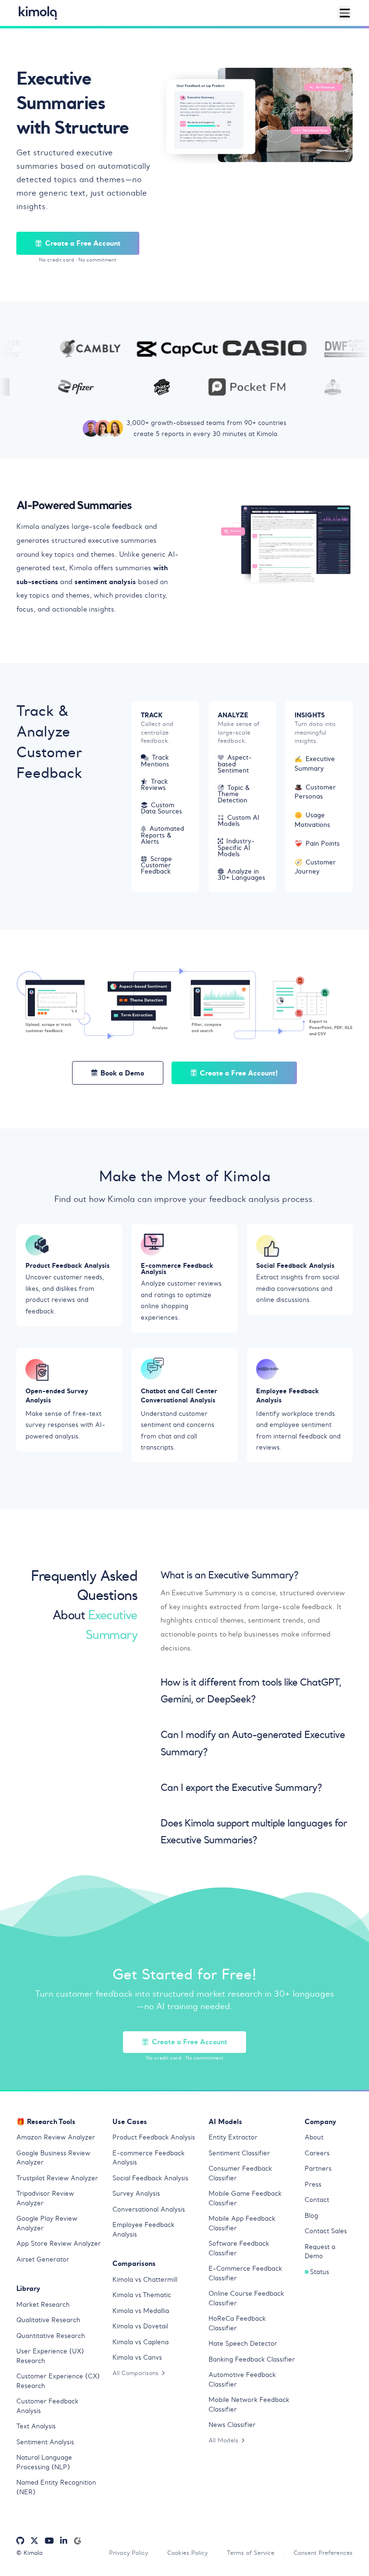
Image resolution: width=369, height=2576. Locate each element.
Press (313, 2184)
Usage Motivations (312, 820)
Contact (317, 2200)
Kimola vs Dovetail (140, 2326)
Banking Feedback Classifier (252, 2359)
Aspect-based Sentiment (235, 764)
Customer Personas (315, 792)
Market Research (43, 2305)
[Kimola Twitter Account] (34, 2541)
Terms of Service (251, 2553)
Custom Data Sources (161, 808)
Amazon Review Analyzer (56, 2137)
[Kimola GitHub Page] (20, 2541)
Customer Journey (315, 867)
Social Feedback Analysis (150, 2178)
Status (320, 2272)
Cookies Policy (187, 2553)
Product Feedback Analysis (154, 2137)
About (314, 2137)
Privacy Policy (129, 2553)
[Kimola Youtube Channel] (49, 2541)
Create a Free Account (83, 243)
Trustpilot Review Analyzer (57, 2178)
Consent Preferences (323, 2553)
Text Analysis (36, 2426)
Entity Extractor (233, 2137)
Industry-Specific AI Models (236, 847)
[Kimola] (38, 13)
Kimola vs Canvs (137, 2357)
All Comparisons (135, 2373)
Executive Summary (315, 764)
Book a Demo (122, 1073)
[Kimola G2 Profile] (77, 2541)
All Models (223, 2440)
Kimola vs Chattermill (145, 2280)
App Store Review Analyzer (59, 2244)
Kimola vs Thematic (142, 2295)
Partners (318, 2169)
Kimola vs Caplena (141, 2342)
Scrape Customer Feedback (156, 865)
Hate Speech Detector (243, 2344)
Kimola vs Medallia (141, 2311)
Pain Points (317, 844)
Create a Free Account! (239, 1073)
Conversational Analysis (149, 2209)
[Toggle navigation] (344, 13)
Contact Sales (326, 2231)
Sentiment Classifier (239, 2153)
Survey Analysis (136, 2194)
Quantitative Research (51, 2336)
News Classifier (232, 2425)
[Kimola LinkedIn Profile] (64, 2541)
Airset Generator (43, 2259)
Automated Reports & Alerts (162, 835)
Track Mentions (155, 761)
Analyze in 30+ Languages (241, 875)
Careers (317, 2153)
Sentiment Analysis (45, 2442)
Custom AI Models (239, 821)
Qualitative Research (48, 2320)
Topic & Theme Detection (234, 794)
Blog (311, 2216)
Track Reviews (154, 785)
